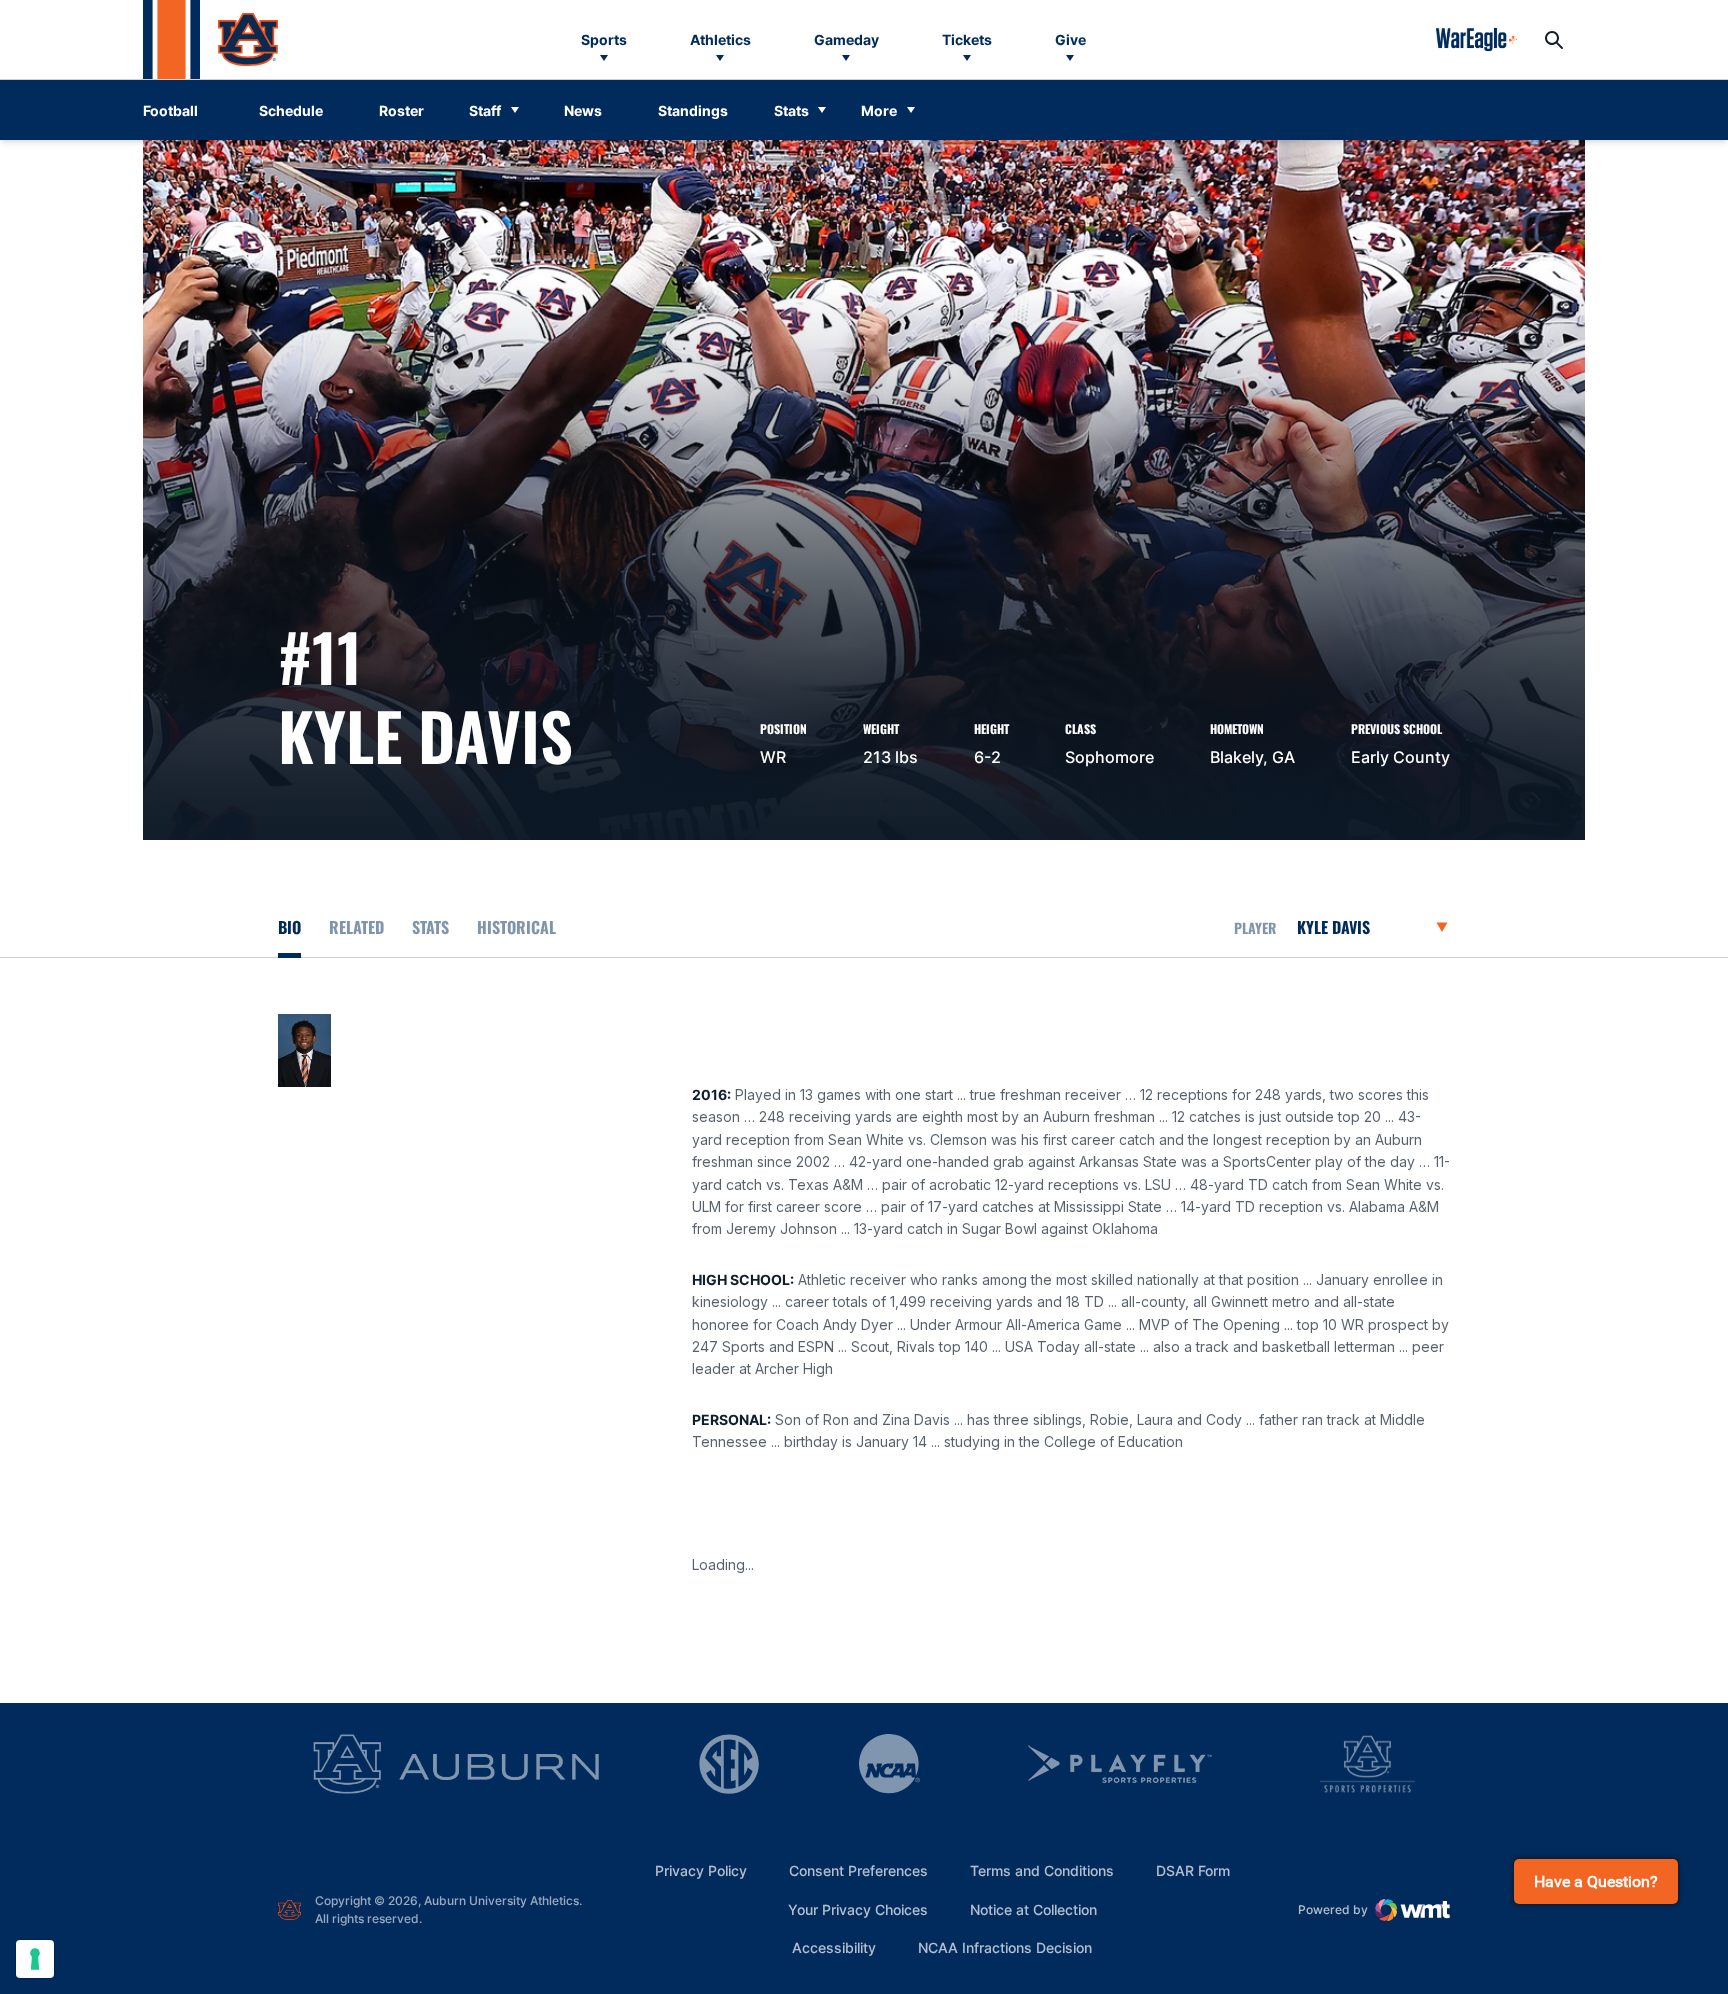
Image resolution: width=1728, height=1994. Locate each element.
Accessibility (834, 1947)
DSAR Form (1193, 1870)
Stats (791, 110)
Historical (516, 927)
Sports (604, 39)
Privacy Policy (701, 1870)
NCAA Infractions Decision (1005, 1947)
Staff (485, 110)
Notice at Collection (1033, 1909)
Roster (401, 110)
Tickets (967, 39)
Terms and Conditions (1042, 1870)
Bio (289, 927)
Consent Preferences (858, 1870)
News (583, 110)
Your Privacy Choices (858, 1909)
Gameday (846, 39)
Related (356, 927)
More (879, 110)
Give (1070, 39)
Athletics (720, 39)
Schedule (291, 110)
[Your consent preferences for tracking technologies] (35, 1959)
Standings (693, 110)
